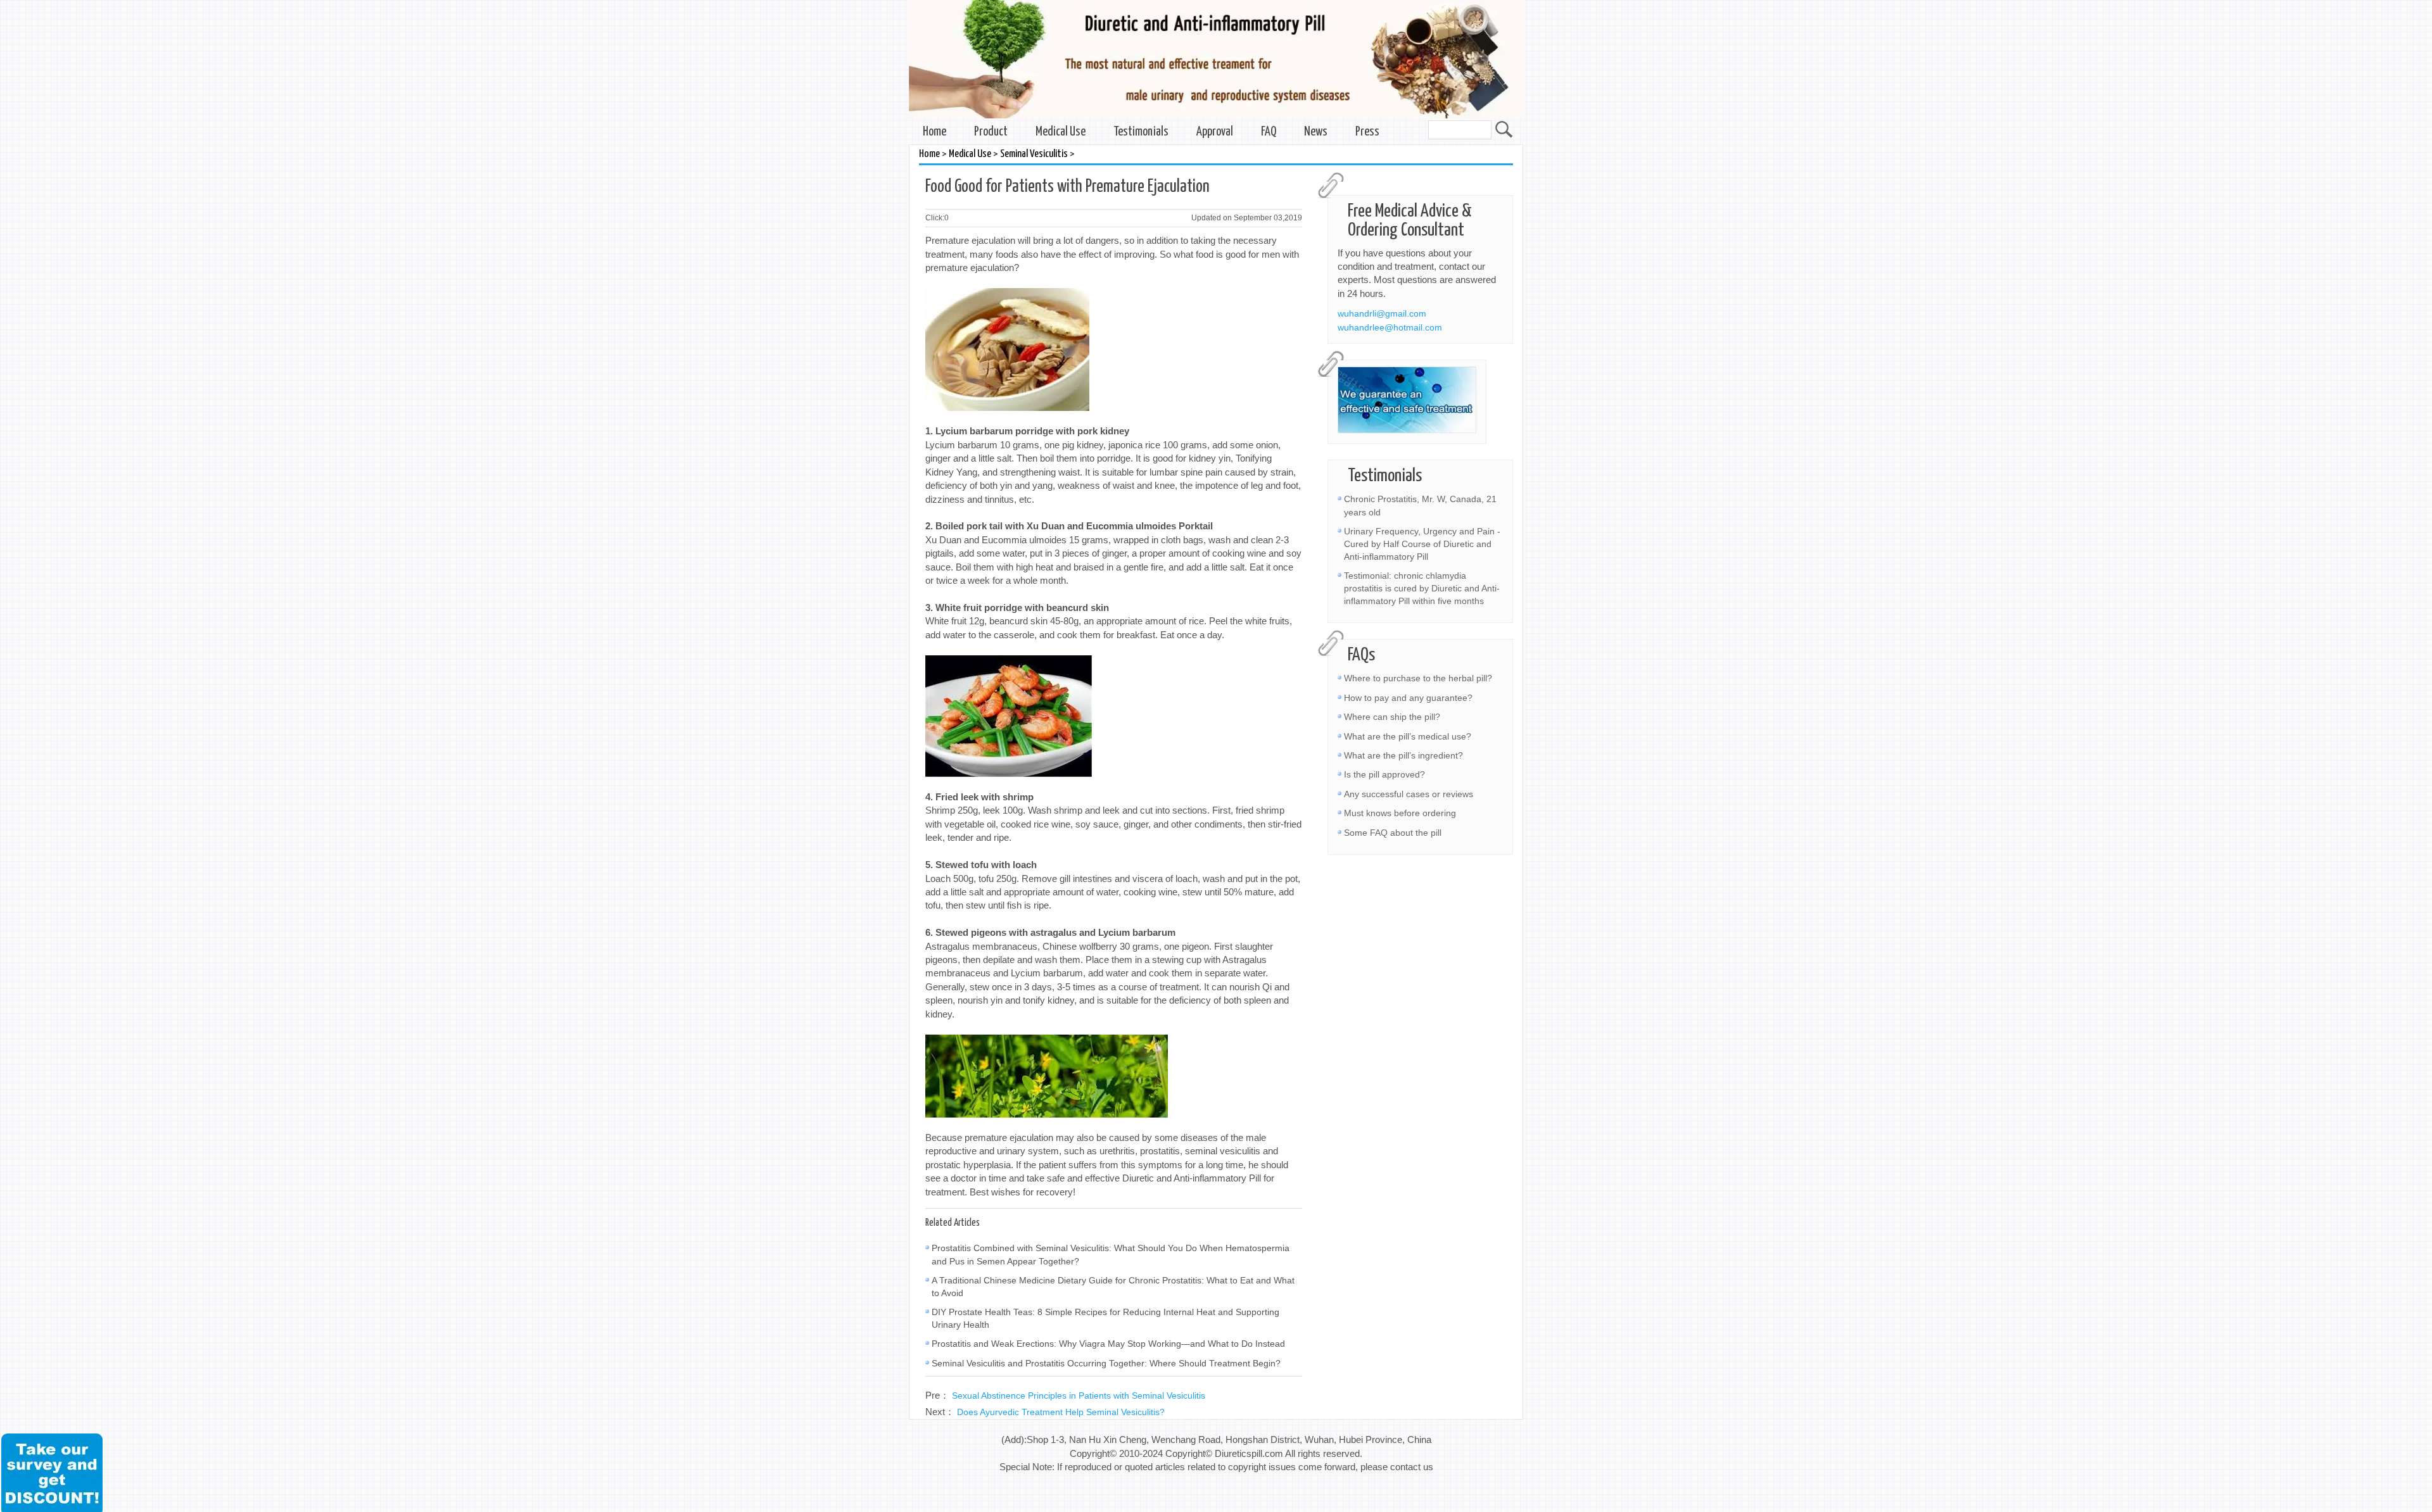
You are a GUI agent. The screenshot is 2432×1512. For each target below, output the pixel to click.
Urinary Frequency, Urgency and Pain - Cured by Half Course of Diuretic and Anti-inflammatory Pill (1422, 544)
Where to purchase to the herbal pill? (1418, 678)
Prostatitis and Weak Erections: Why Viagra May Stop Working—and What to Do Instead (1108, 1344)
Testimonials (1141, 132)
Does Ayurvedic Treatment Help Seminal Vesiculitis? (1061, 1412)
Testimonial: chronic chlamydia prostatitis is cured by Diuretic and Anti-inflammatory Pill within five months (1422, 588)
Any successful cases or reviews (1409, 794)
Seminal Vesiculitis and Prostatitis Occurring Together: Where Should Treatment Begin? (1106, 1363)
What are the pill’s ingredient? (1403, 755)
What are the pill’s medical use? (1408, 736)
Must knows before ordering (1400, 813)
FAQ (1269, 132)
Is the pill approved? (1384, 774)
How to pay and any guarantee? (1408, 698)
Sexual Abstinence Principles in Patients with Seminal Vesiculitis (1079, 1395)
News (1316, 132)
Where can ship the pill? (1392, 717)
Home (934, 132)
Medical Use (1061, 132)
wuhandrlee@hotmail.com (1390, 327)
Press (1367, 132)
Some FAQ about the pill (1393, 833)
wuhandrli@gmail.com (1382, 313)
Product (991, 132)
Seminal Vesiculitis (1034, 154)
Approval (1215, 132)
